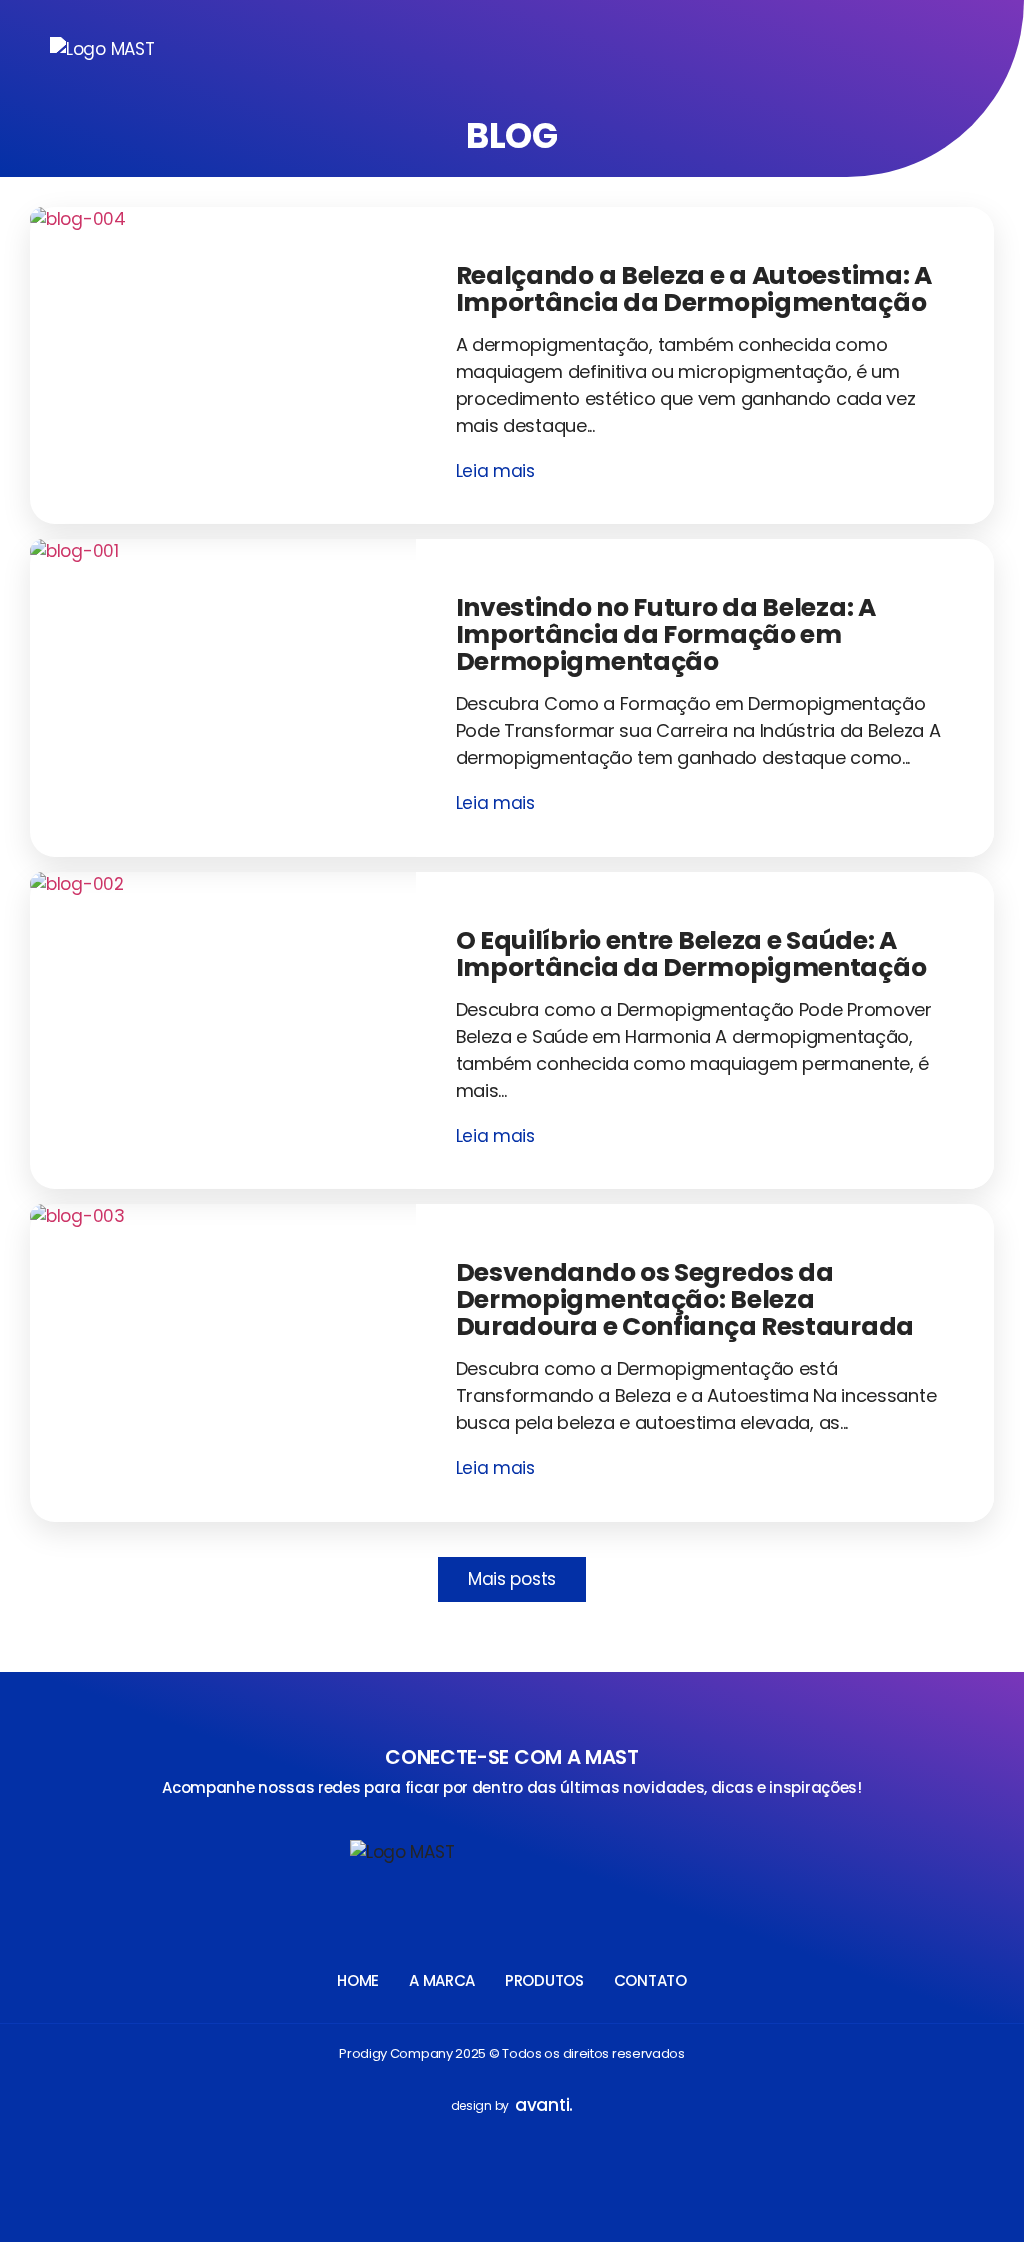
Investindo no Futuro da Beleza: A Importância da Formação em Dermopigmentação (666, 634)
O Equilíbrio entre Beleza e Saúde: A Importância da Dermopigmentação (691, 954)
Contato (650, 1980)
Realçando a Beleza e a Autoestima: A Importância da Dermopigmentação (694, 289)
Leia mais (495, 471)
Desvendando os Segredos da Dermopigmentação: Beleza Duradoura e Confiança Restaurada (685, 1299)
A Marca (442, 1980)
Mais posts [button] (512, 1579)
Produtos (544, 1980)
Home (358, 1980)
